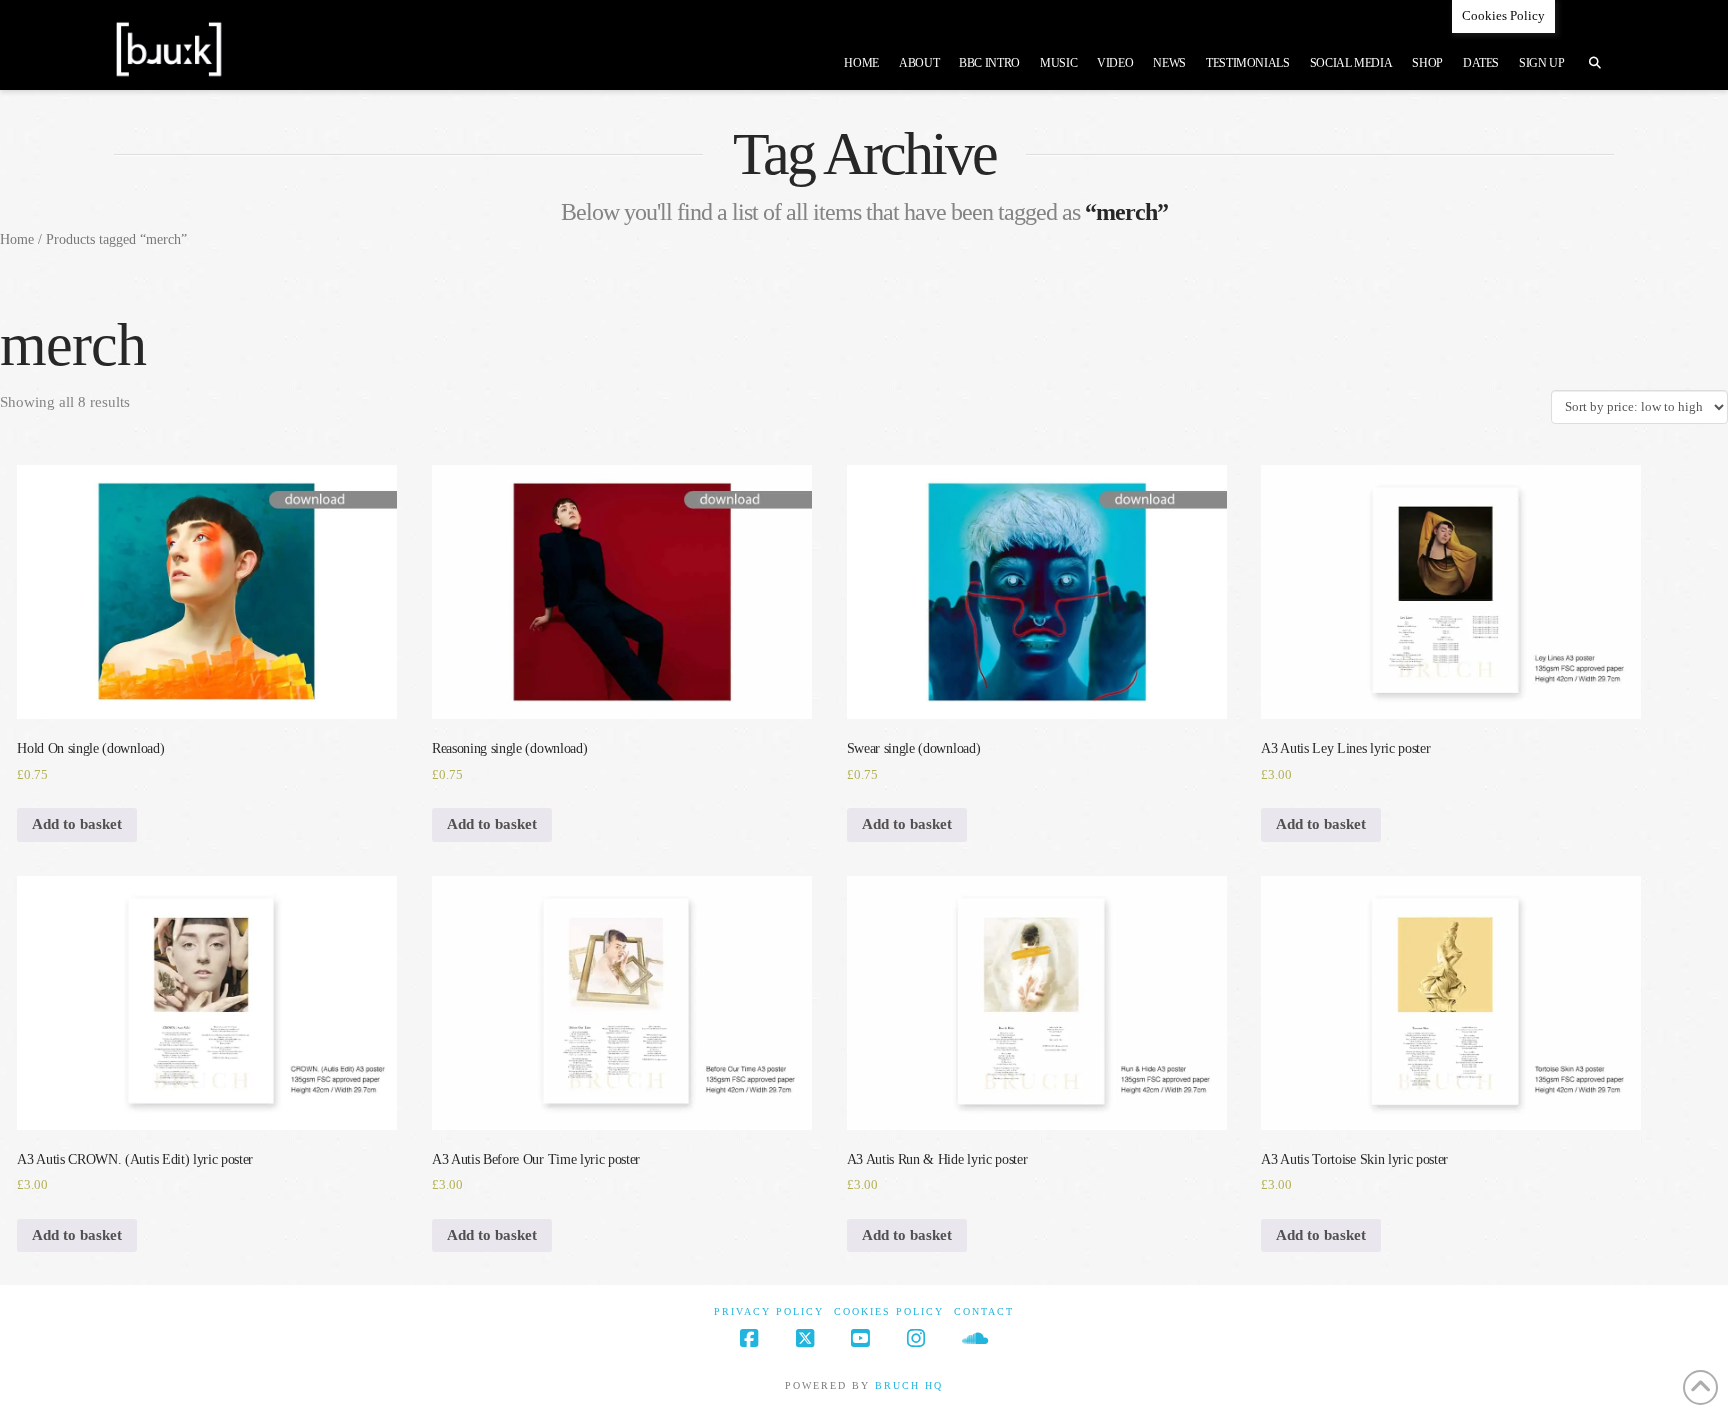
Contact (984, 1311)
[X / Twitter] (805, 1338)
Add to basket (77, 824)
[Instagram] (916, 1338)
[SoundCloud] (975, 1338)
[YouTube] (860, 1338)
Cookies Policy (889, 1311)
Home (17, 239)
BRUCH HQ (909, 1385)
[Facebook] (749, 1338)
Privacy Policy (769, 1311)
